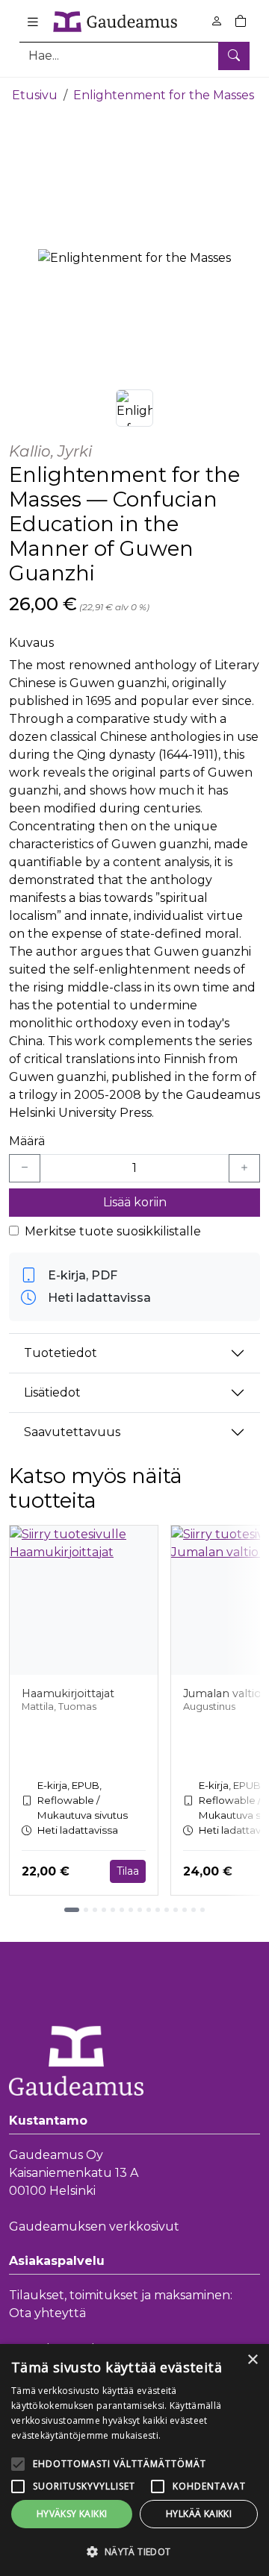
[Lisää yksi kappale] (244, 1168)
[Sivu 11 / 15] (167, 1910)
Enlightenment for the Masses (164, 95)
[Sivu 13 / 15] (185, 1910)
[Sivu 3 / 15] (95, 1910)
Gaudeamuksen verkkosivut (94, 2226)
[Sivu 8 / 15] (140, 1910)
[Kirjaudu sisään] (217, 21)
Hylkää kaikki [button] (199, 2514)
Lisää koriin (135, 1202)
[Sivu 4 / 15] (104, 1910)
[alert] (134, 2460)
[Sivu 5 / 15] (113, 1910)
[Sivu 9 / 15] (149, 1910)
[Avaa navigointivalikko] (33, 22)
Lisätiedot (52, 1392)
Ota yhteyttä (47, 2313)
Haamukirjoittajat (68, 1693)
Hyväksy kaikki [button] (72, 2514)
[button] (134, 2551)
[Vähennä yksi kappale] (25, 1168)
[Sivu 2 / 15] (86, 1910)
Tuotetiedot (61, 1353)
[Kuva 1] (134, 408)
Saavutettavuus (72, 1432)
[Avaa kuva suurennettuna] (134, 258)
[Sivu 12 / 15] (176, 1910)
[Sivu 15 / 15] (202, 1910)
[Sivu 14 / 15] (194, 1910)
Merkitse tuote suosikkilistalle (113, 1231)
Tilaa (128, 1871)
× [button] (252, 2360)
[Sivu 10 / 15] (158, 1910)
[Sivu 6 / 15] (122, 1910)
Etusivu (35, 95)
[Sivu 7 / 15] (131, 1910)
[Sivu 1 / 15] (72, 1910)
